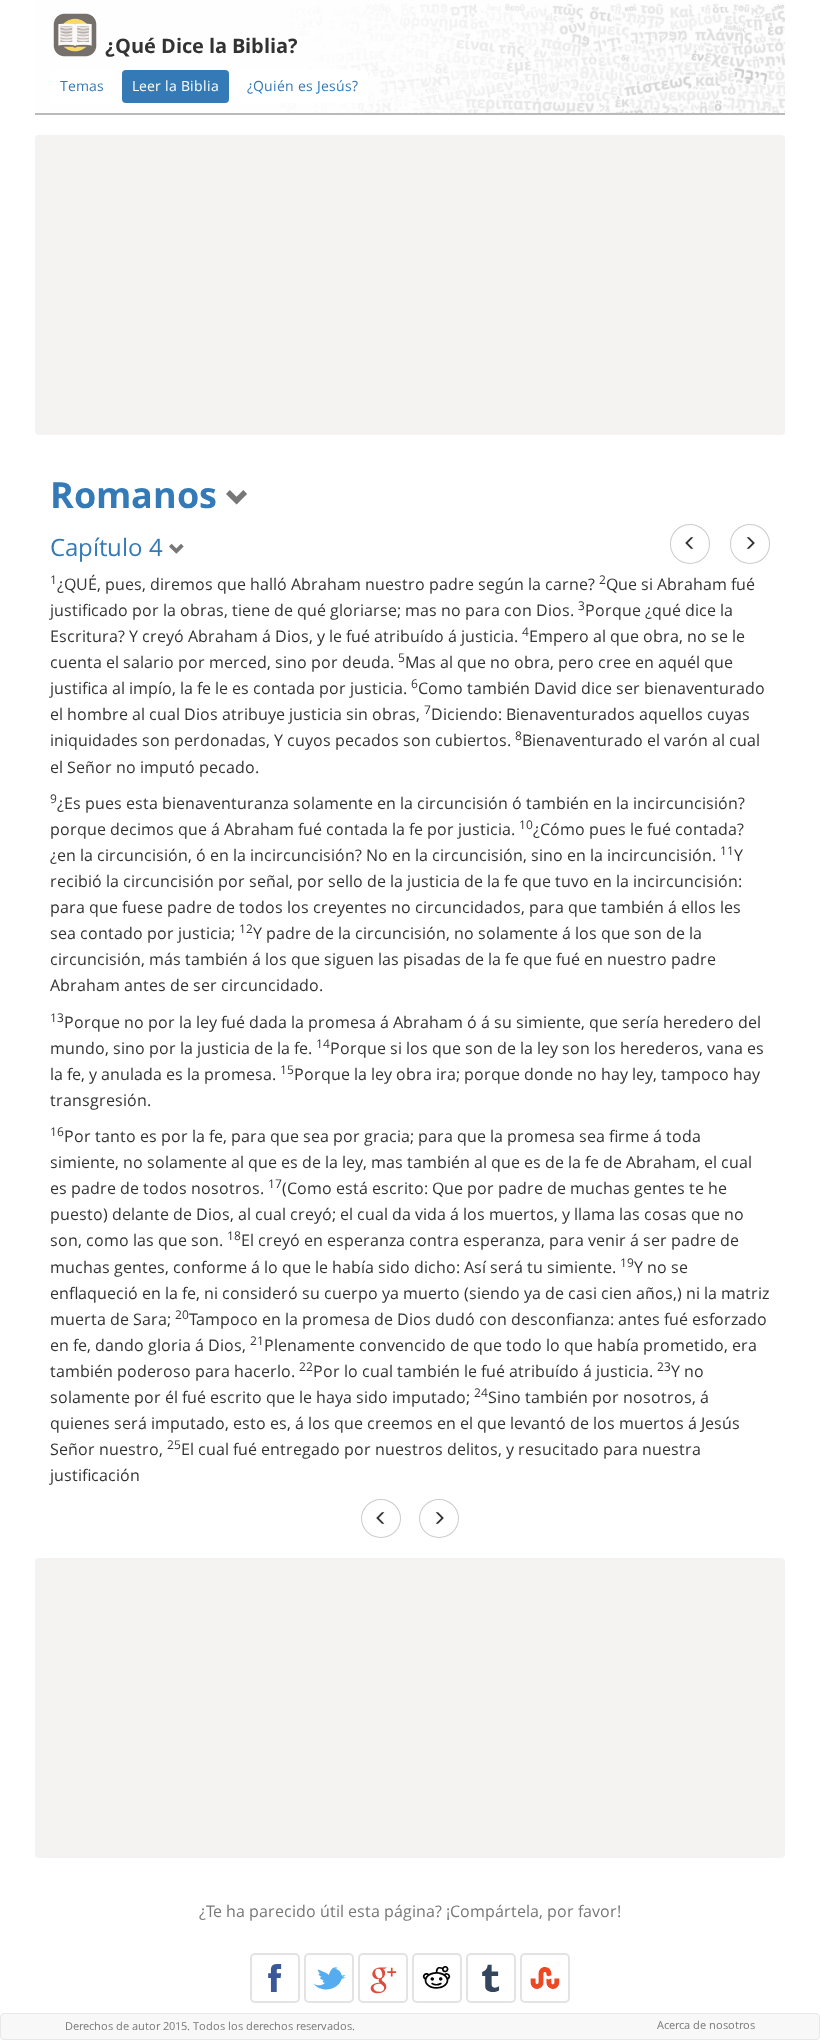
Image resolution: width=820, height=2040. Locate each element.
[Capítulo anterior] (690, 543)
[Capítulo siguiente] (750, 543)
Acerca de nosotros (706, 2024)
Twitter (329, 1978)
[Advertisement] (410, 285)
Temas (82, 85)
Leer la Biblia (175, 85)
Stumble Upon (545, 1978)
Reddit (437, 1978)
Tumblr (491, 1978)
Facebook (275, 1978)
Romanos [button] (138, 494)
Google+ (383, 1978)
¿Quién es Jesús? (302, 85)
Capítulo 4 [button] (109, 546)
